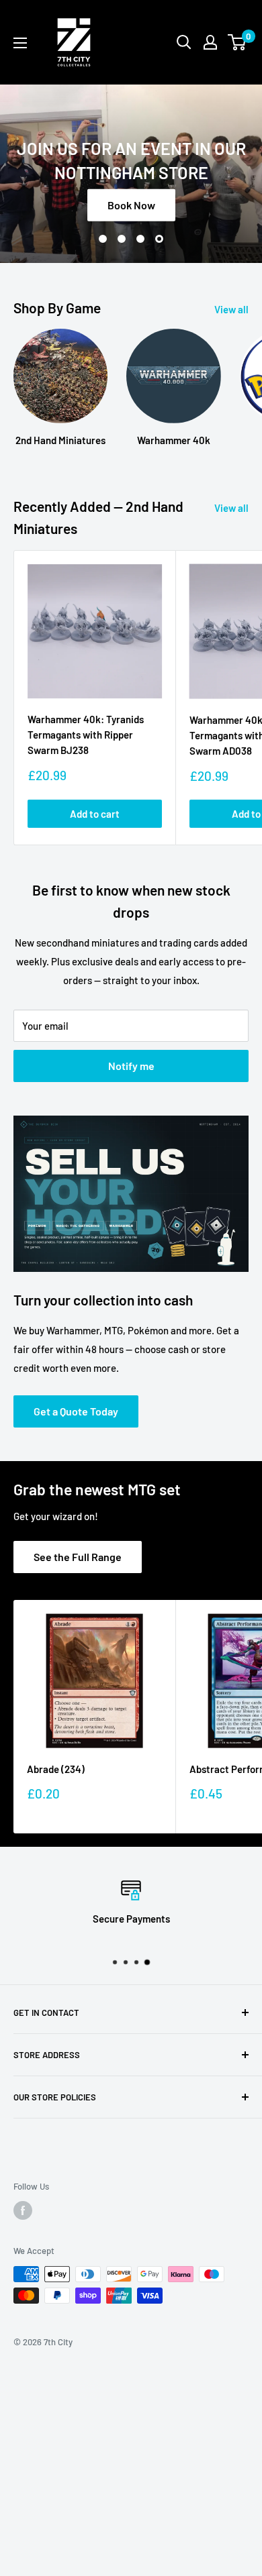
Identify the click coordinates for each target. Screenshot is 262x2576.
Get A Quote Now (133, 222)
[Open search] (184, 42)
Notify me (131, 1066)
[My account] (210, 42)
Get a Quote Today (76, 1411)
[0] (237, 42)
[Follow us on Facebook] (23, 2210)
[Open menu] (20, 43)
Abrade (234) (56, 1769)
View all (231, 309)
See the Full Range (78, 1557)
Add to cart (95, 814)
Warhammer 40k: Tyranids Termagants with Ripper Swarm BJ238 (86, 735)
